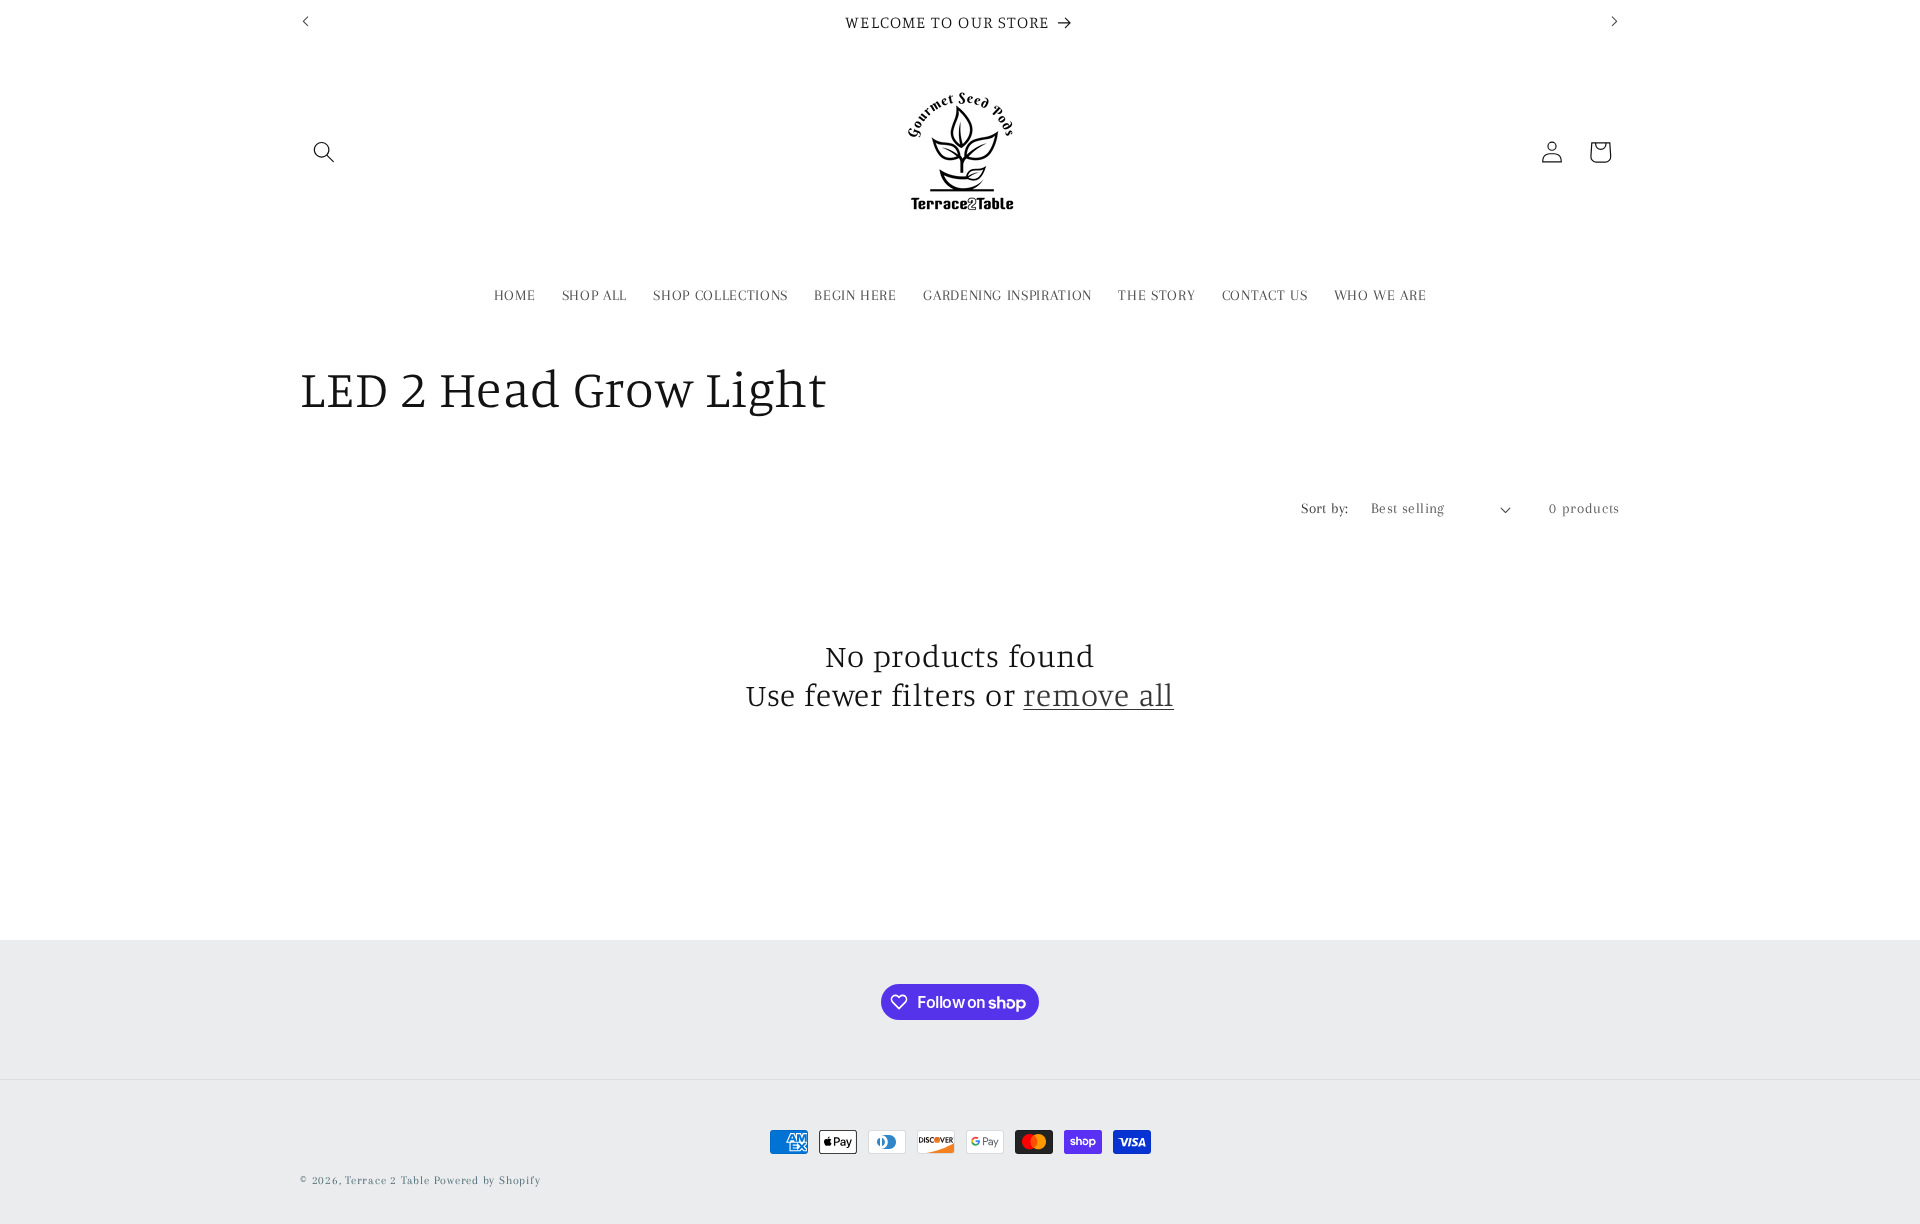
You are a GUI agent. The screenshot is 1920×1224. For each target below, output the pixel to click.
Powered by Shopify (487, 1180)
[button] (324, 152)
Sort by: (1325, 508)
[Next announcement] (1615, 22)
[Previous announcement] (306, 22)
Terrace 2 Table (387, 1180)
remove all (1098, 694)
